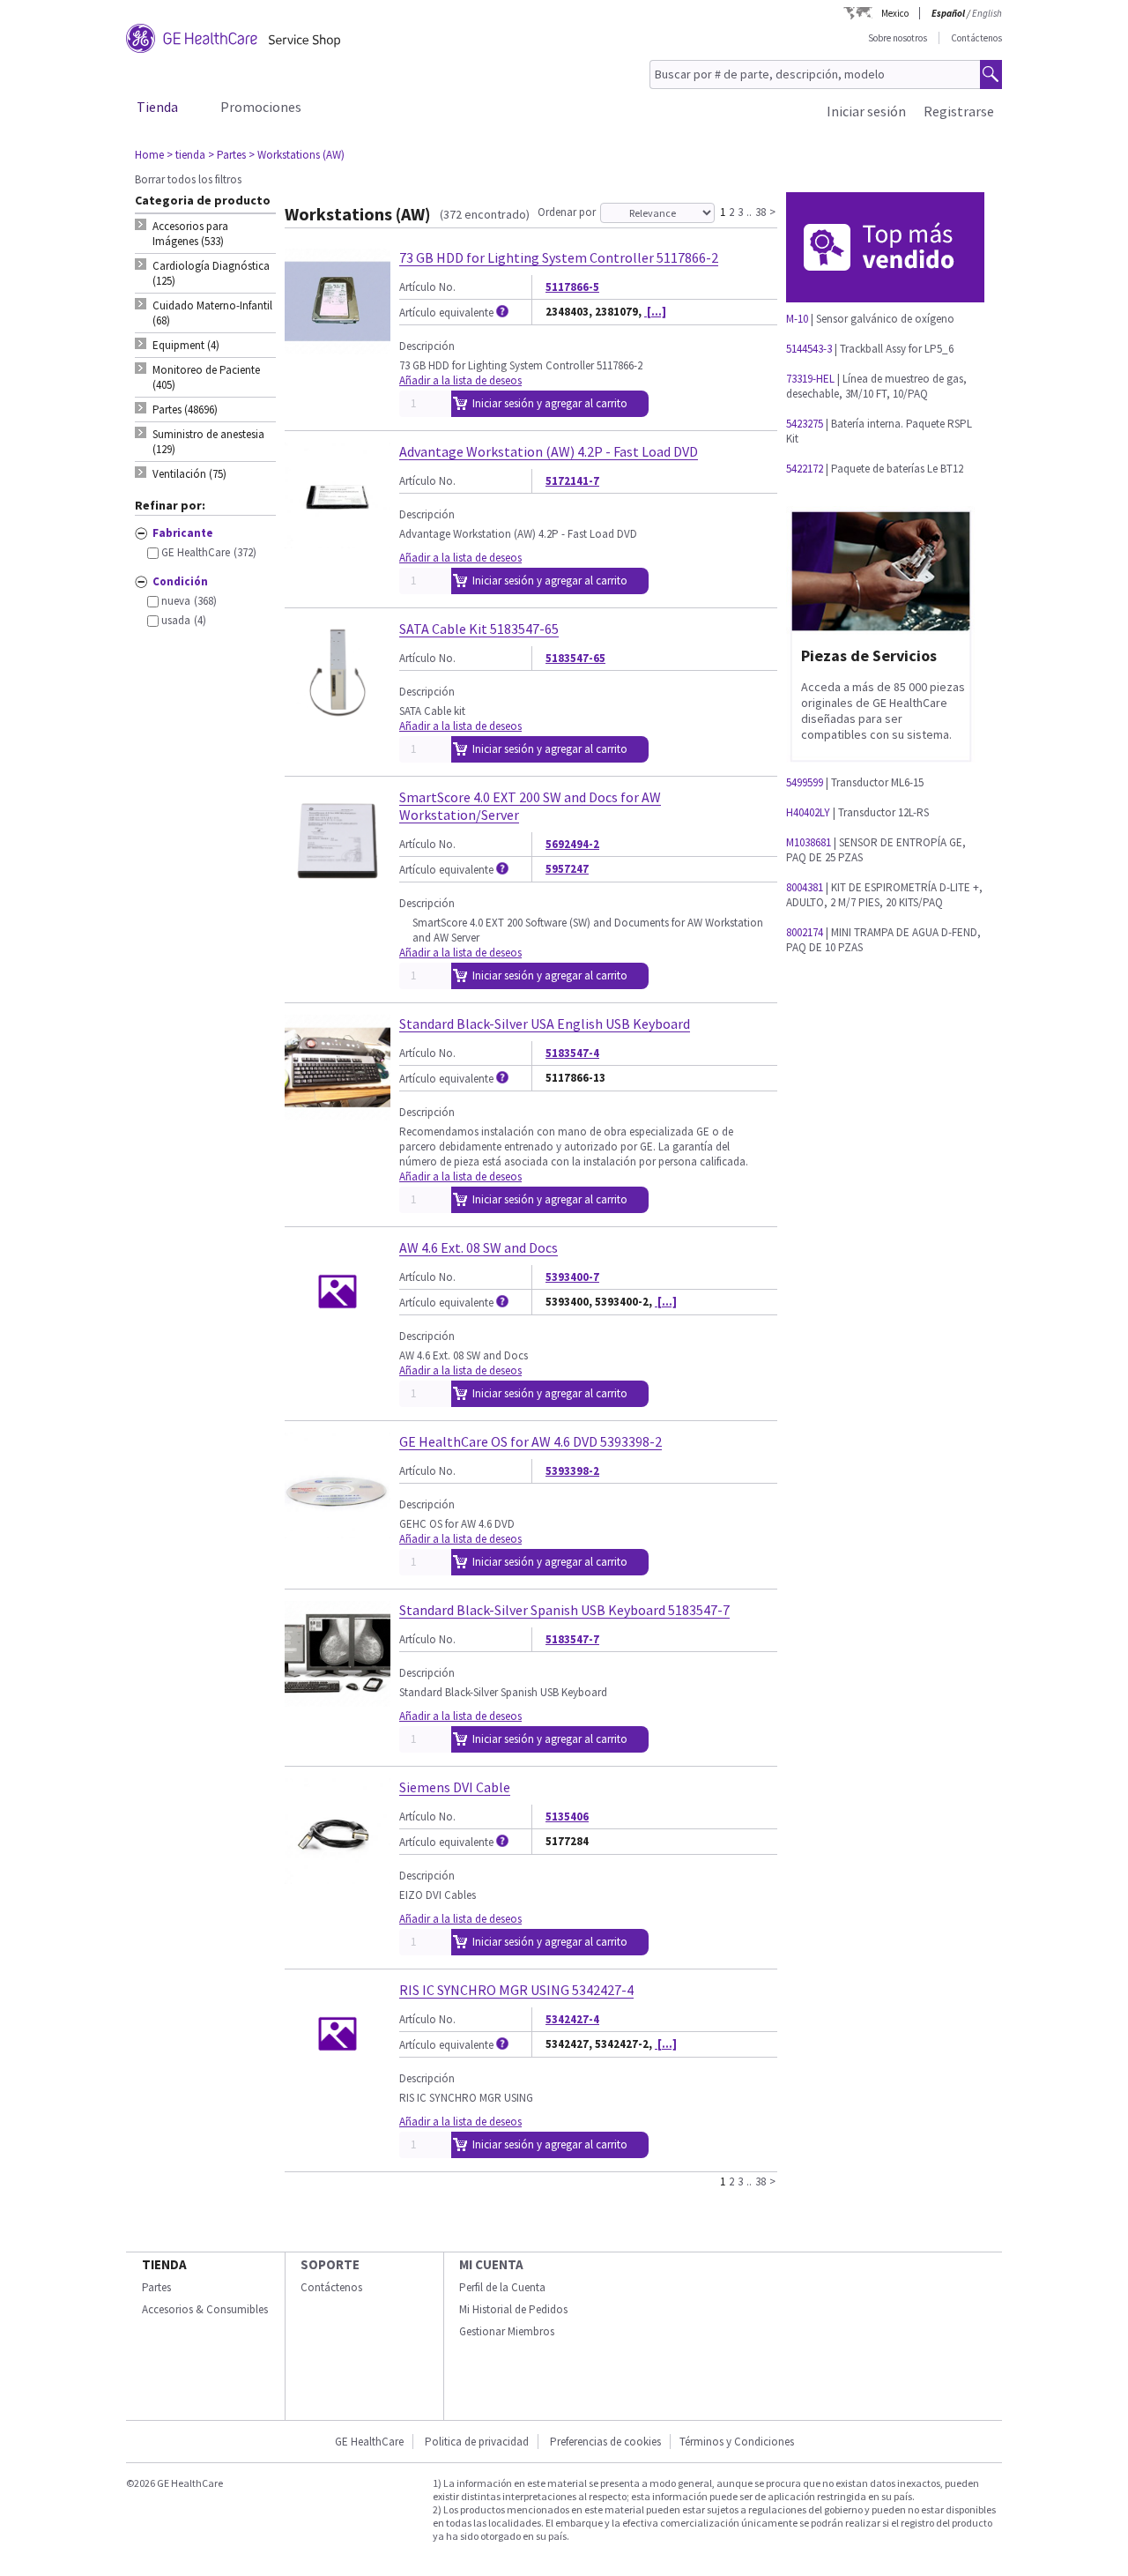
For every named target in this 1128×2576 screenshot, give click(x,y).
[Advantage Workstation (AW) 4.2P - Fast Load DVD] (338, 541)
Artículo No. (427, 287)
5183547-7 (572, 1639)
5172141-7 (572, 481)
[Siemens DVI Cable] (338, 1876)
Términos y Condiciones (737, 2442)
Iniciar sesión (866, 111)
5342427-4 (572, 2019)
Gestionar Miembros (507, 2331)
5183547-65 (575, 658)
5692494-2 (572, 844)
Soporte (330, 2264)
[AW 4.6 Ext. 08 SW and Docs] (338, 1337)
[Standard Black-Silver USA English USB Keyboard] (338, 1113)
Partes (156, 2287)
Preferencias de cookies (605, 2442)
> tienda (186, 155)
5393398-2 (572, 1471)
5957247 (567, 869)
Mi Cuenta (491, 2264)
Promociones (261, 107)
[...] (655, 312)
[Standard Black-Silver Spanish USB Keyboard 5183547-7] (338, 1699)
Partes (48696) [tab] (185, 409)
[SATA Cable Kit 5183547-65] (338, 718)
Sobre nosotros (898, 38)
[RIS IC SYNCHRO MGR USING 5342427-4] (338, 2079)
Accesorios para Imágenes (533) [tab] (190, 234)
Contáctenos (976, 38)
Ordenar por (567, 212)
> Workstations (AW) (297, 155)
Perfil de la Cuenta (502, 2287)
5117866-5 (572, 287)
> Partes (227, 155)
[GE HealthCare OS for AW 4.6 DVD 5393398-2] (338, 1531)
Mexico (895, 13)
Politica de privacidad (477, 2442)
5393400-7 (572, 1277)
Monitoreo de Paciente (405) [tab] (206, 377)
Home (149, 155)
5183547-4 (572, 1053)
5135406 (567, 1817)
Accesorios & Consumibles (205, 2309)
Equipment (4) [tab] (186, 345)
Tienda (157, 107)
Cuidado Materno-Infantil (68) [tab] (212, 313)
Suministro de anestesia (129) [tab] (208, 442)
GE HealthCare (369, 2442)
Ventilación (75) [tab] (189, 474)
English (987, 13)
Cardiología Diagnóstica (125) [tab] (211, 273)
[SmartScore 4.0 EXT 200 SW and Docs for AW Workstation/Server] (338, 886)
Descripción (427, 346)
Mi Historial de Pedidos (513, 2309)
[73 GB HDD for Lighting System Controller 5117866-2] (338, 347)
